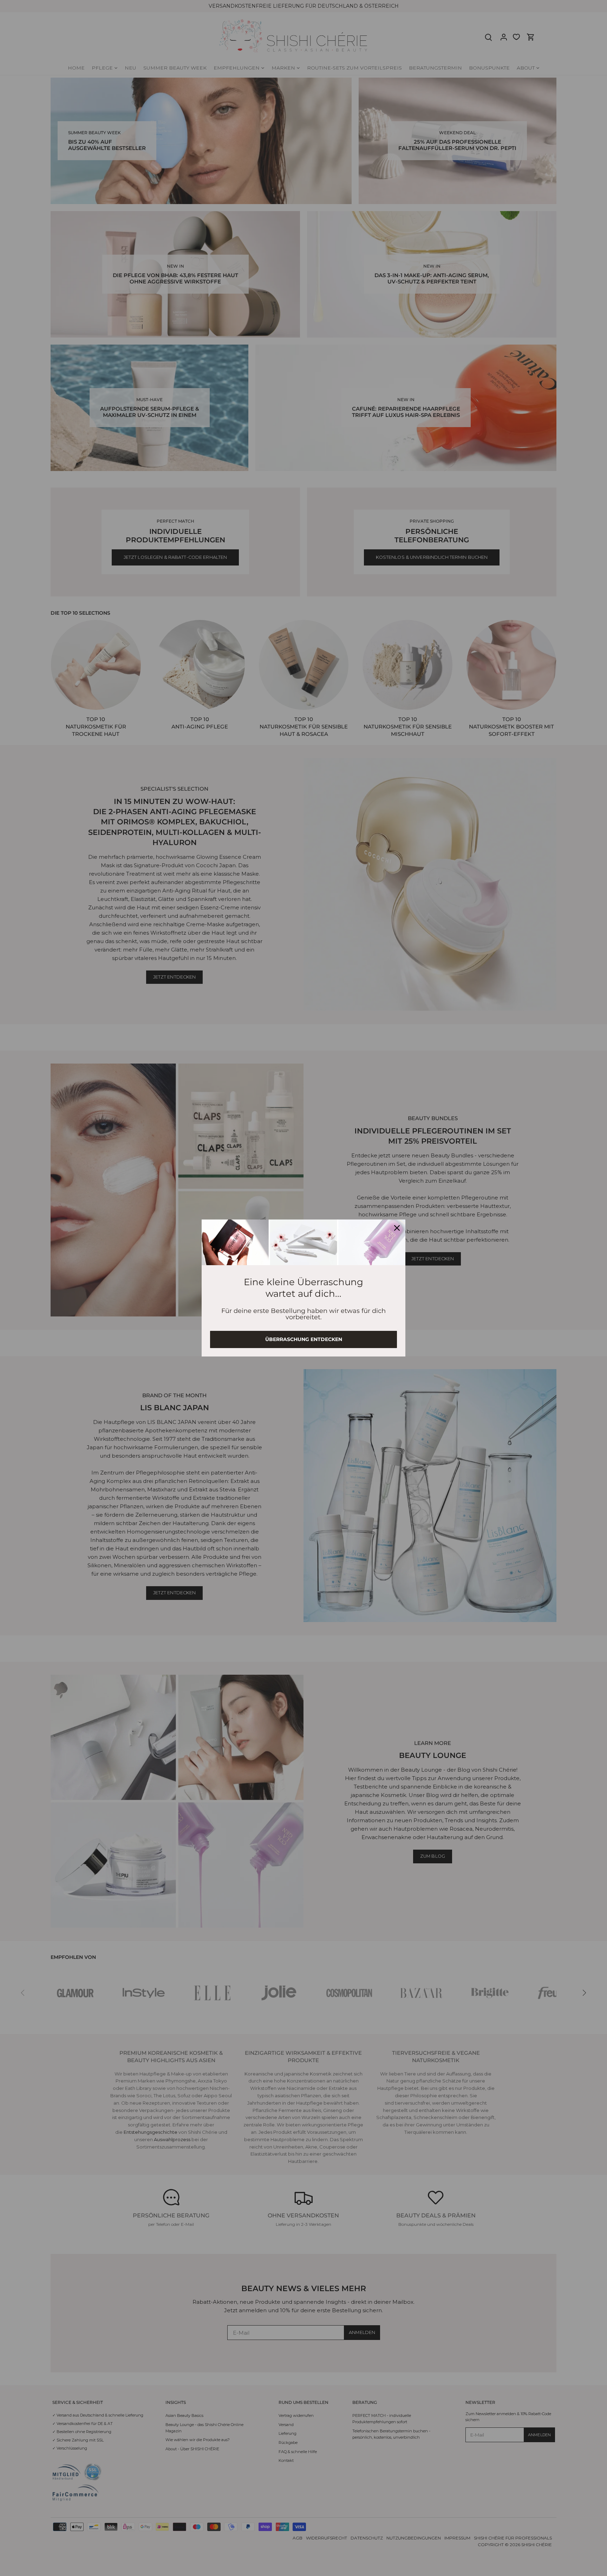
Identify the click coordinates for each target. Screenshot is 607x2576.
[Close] (397, 1228)
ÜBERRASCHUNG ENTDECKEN (304, 1339)
